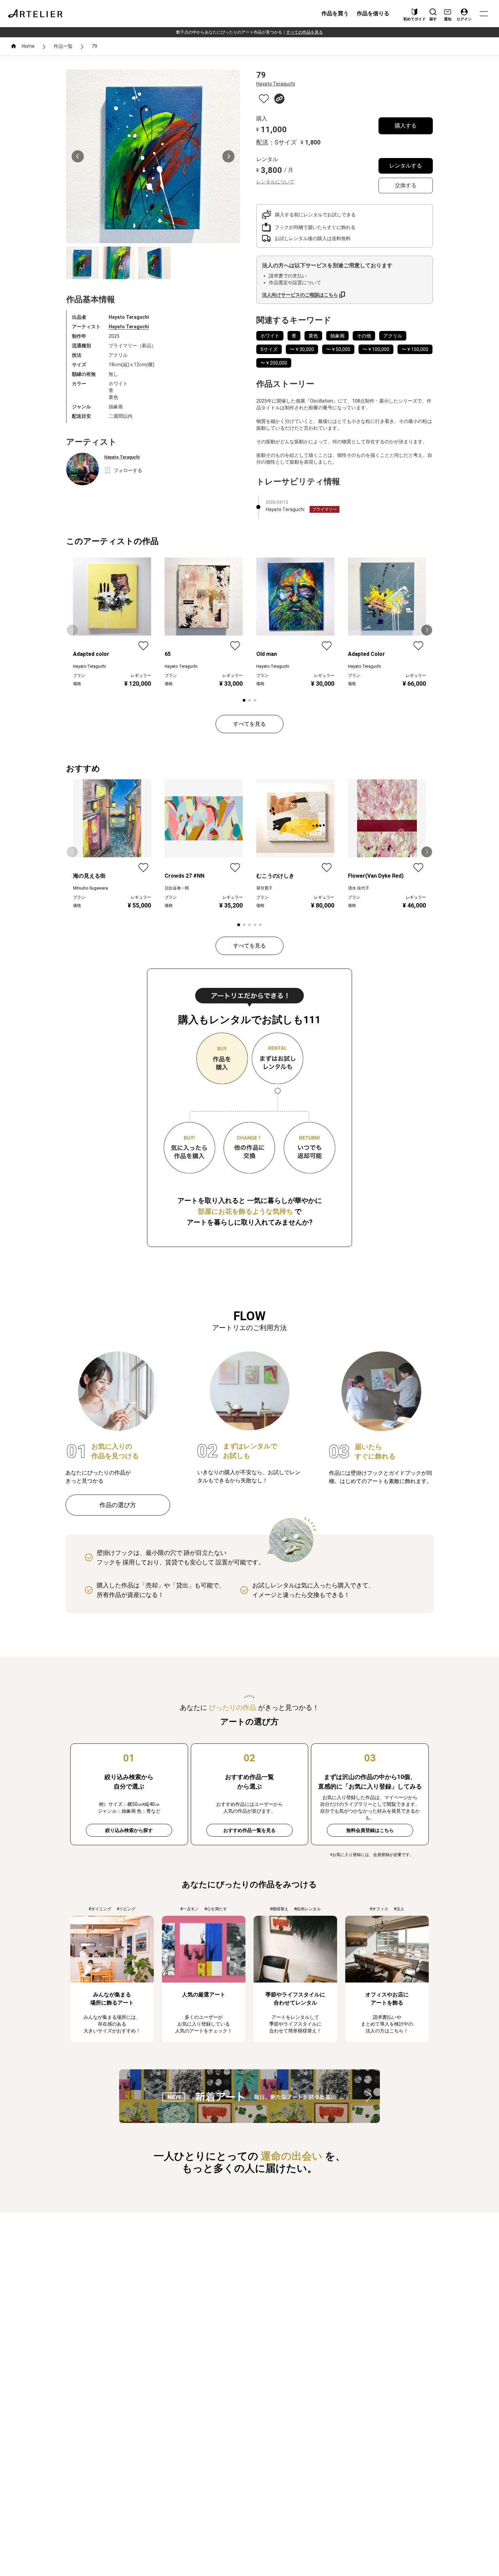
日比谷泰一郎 (177, 888)
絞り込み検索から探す (129, 1830)
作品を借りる (373, 13)
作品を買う (335, 13)
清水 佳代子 (359, 888)
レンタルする (406, 166)
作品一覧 (63, 46)
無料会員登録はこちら (370, 1830)
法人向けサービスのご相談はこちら (300, 295)
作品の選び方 (118, 1505)
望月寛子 (264, 888)
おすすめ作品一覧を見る (249, 1830)
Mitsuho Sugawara (90, 888)
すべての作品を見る (304, 32)
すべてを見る (249, 724)
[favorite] (264, 99)
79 (94, 46)
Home (28, 46)
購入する (406, 126)
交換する (406, 185)
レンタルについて (275, 182)
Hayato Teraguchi (129, 327)
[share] (279, 99)
